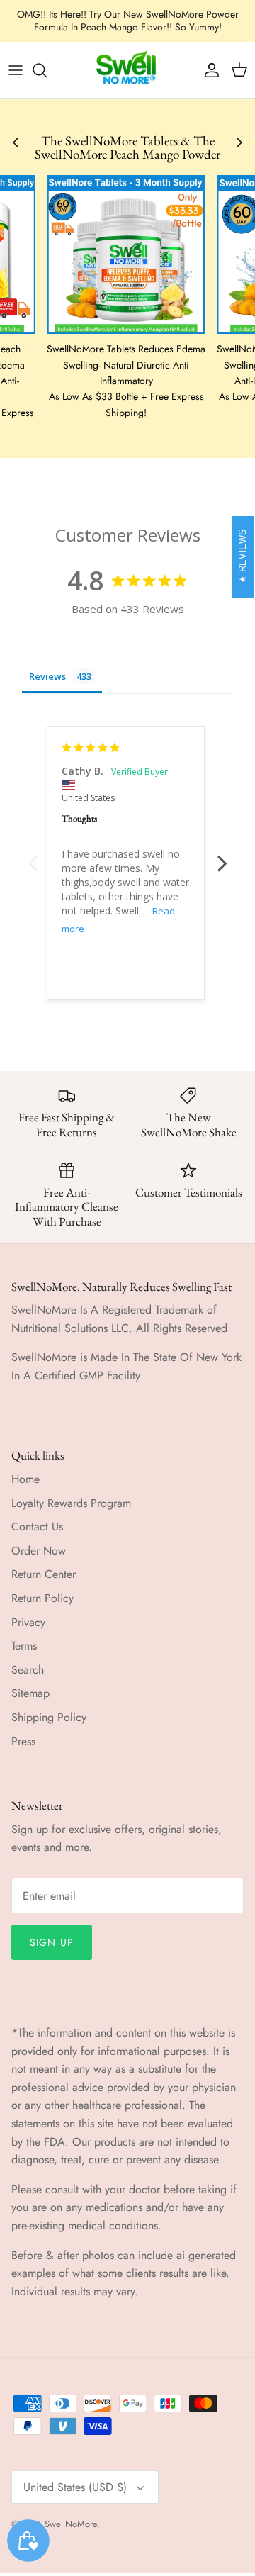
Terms (24, 1646)
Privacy (28, 1622)
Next (222, 856)
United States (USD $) (75, 2487)
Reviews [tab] (47, 676)
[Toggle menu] (16, 70)
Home (25, 1479)
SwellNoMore (71, 2524)
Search (28, 1670)
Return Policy (42, 1598)
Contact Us (37, 1527)
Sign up (52, 1942)
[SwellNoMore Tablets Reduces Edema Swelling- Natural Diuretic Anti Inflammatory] (126, 254)
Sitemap (30, 1693)
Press (23, 1741)
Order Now (39, 1551)
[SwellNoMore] (128, 70)
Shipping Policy (49, 1717)
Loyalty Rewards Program (71, 1503)
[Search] (47, 70)
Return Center (44, 1574)
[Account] (208, 70)
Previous (33, 856)
